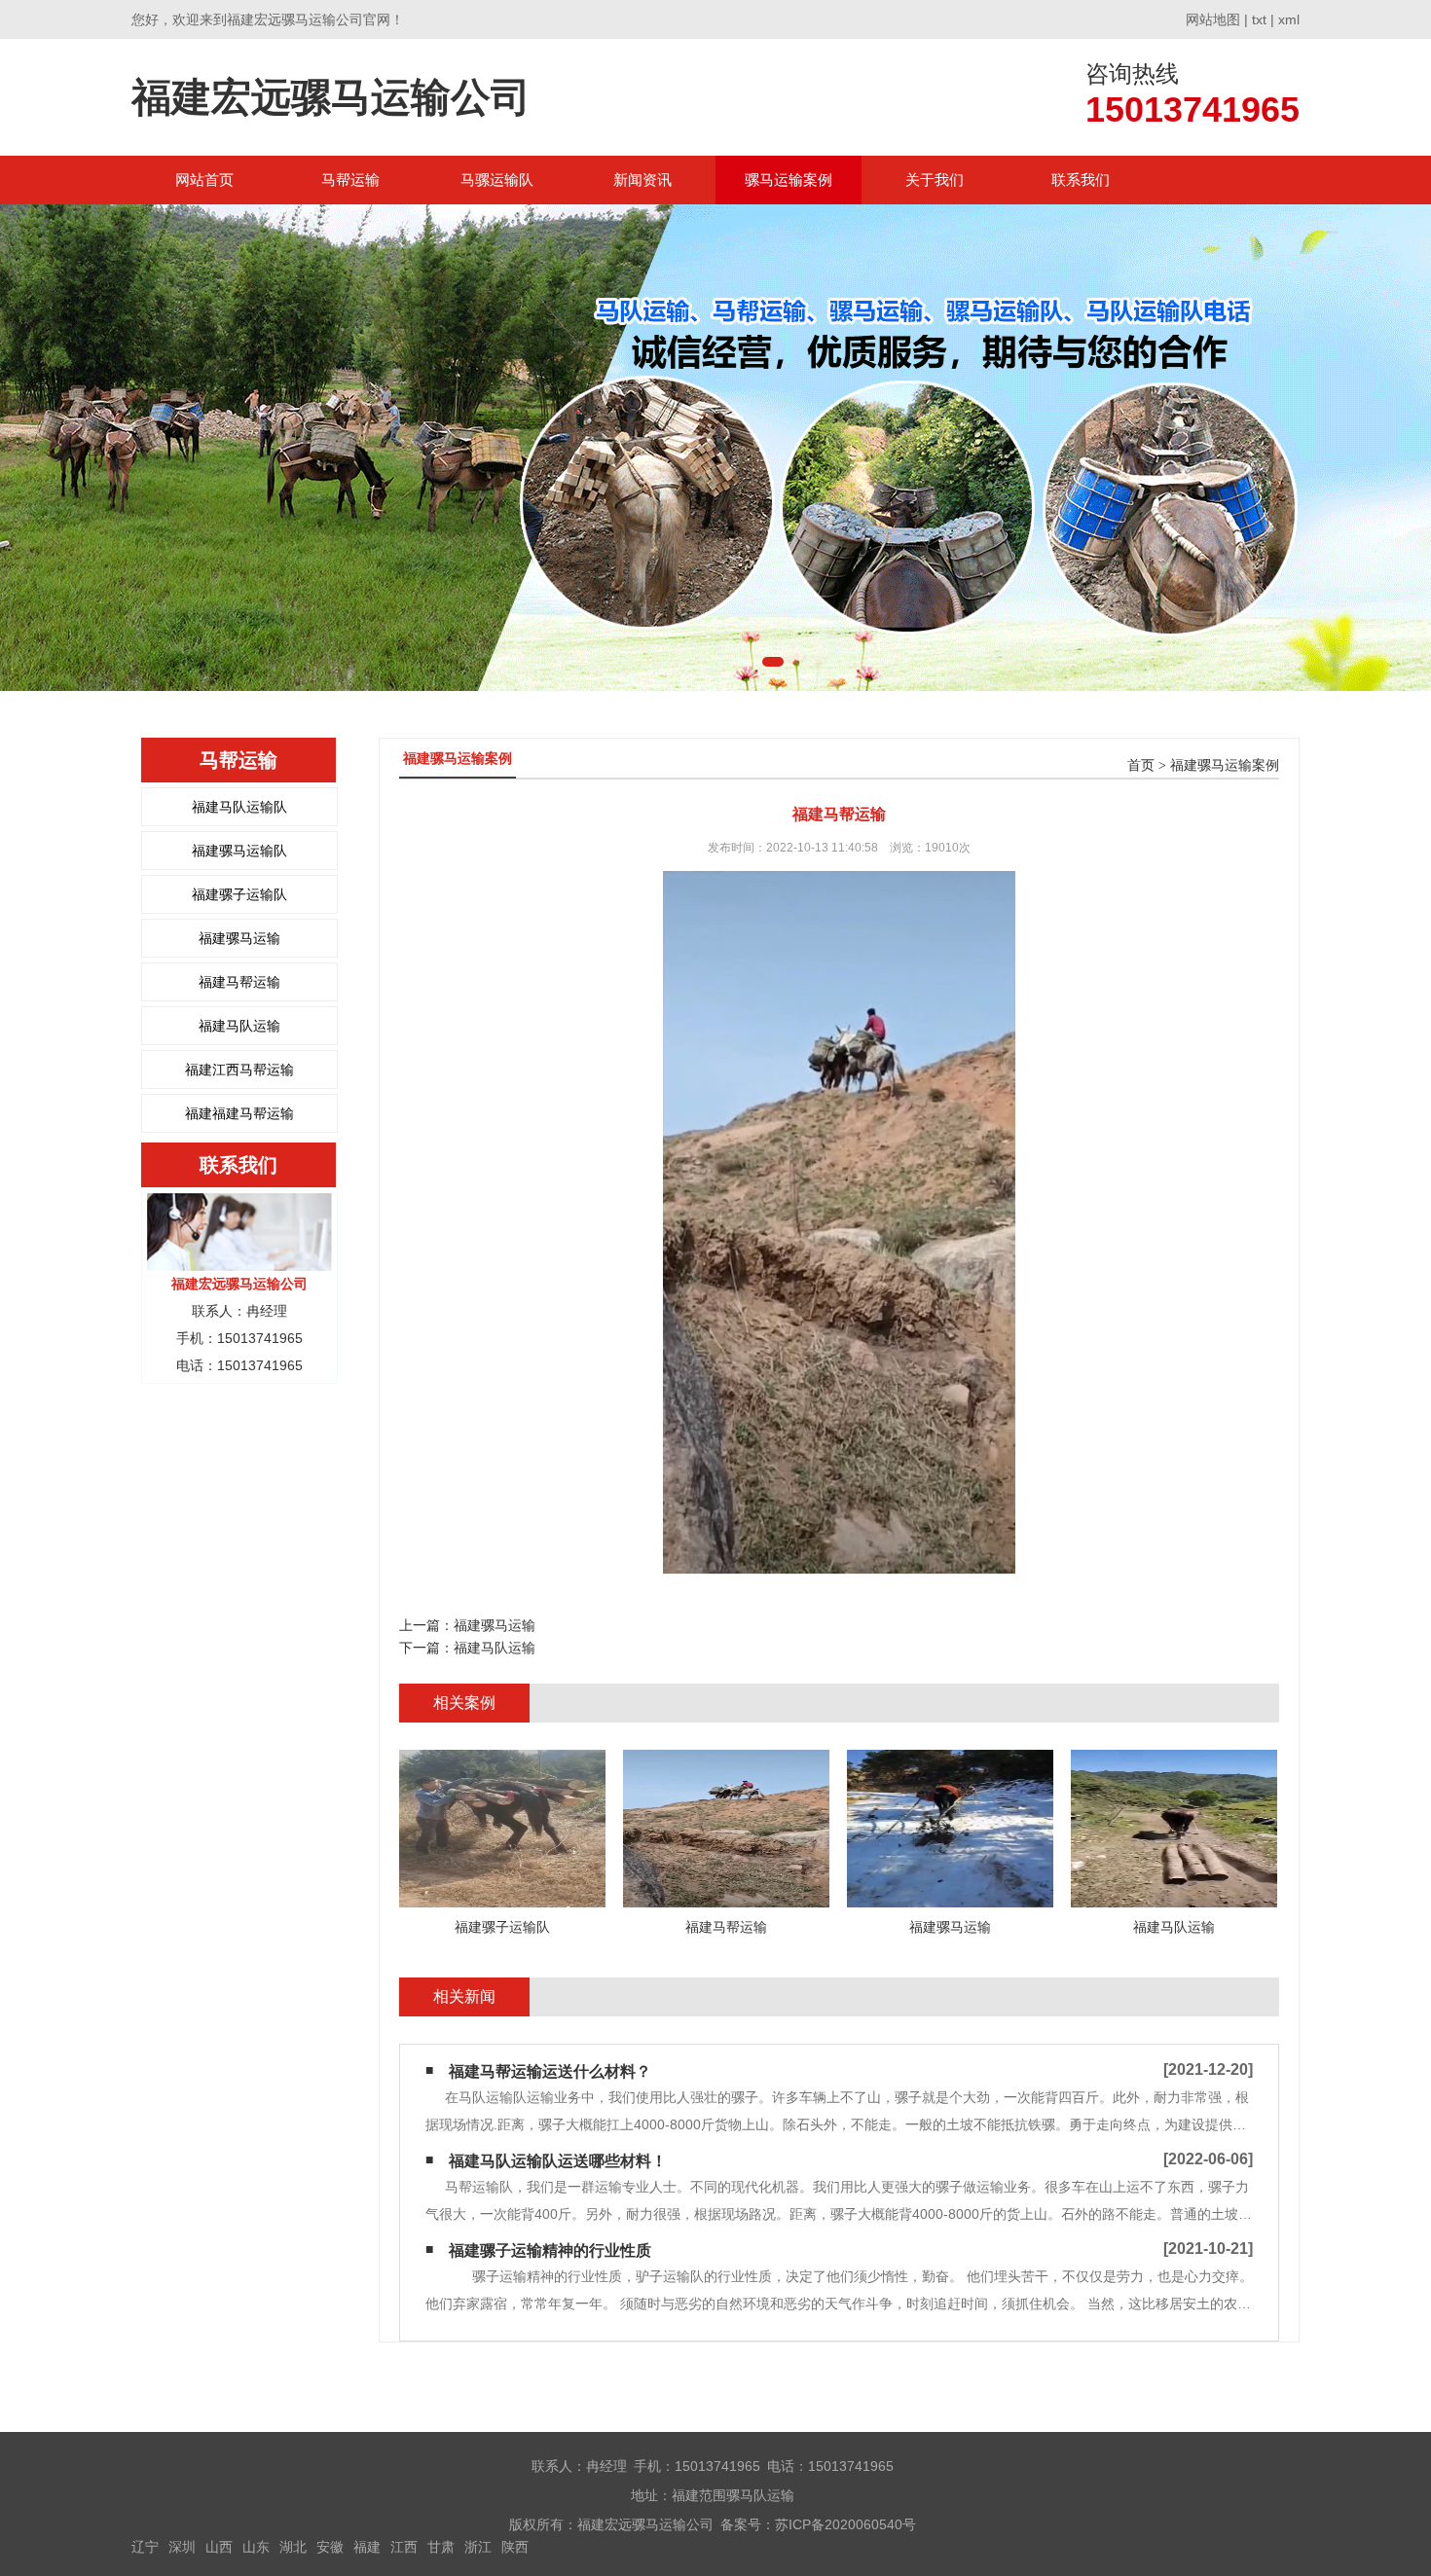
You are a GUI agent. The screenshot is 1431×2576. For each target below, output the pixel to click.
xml (1289, 19)
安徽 (330, 2547)
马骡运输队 (497, 180)
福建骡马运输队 (239, 851)
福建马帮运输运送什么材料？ (550, 2071)
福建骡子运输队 (239, 894)
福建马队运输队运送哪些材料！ (558, 2161)
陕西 (515, 2547)
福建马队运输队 (239, 807)
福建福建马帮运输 (239, 1113)
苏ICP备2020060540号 (845, 2524)
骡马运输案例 (789, 180)
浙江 (478, 2547)
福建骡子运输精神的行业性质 (550, 2250)
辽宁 (145, 2547)
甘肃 (441, 2547)
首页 (1141, 765)
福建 (367, 2547)
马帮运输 (350, 180)
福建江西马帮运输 (239, 1070)
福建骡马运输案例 (1225, 765)
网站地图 (1213, 19)
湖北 (293, 2547)
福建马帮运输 (239, 982)
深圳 (182, 2547)
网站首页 (204, 180)
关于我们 (935, 180)
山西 (219, 2547)
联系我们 (1081, 180)
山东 (256, 2547)
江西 (404, 2547)
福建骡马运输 (239, 938)
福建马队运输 (239, 1026)
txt (1259, 19)
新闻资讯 (642, 180)
